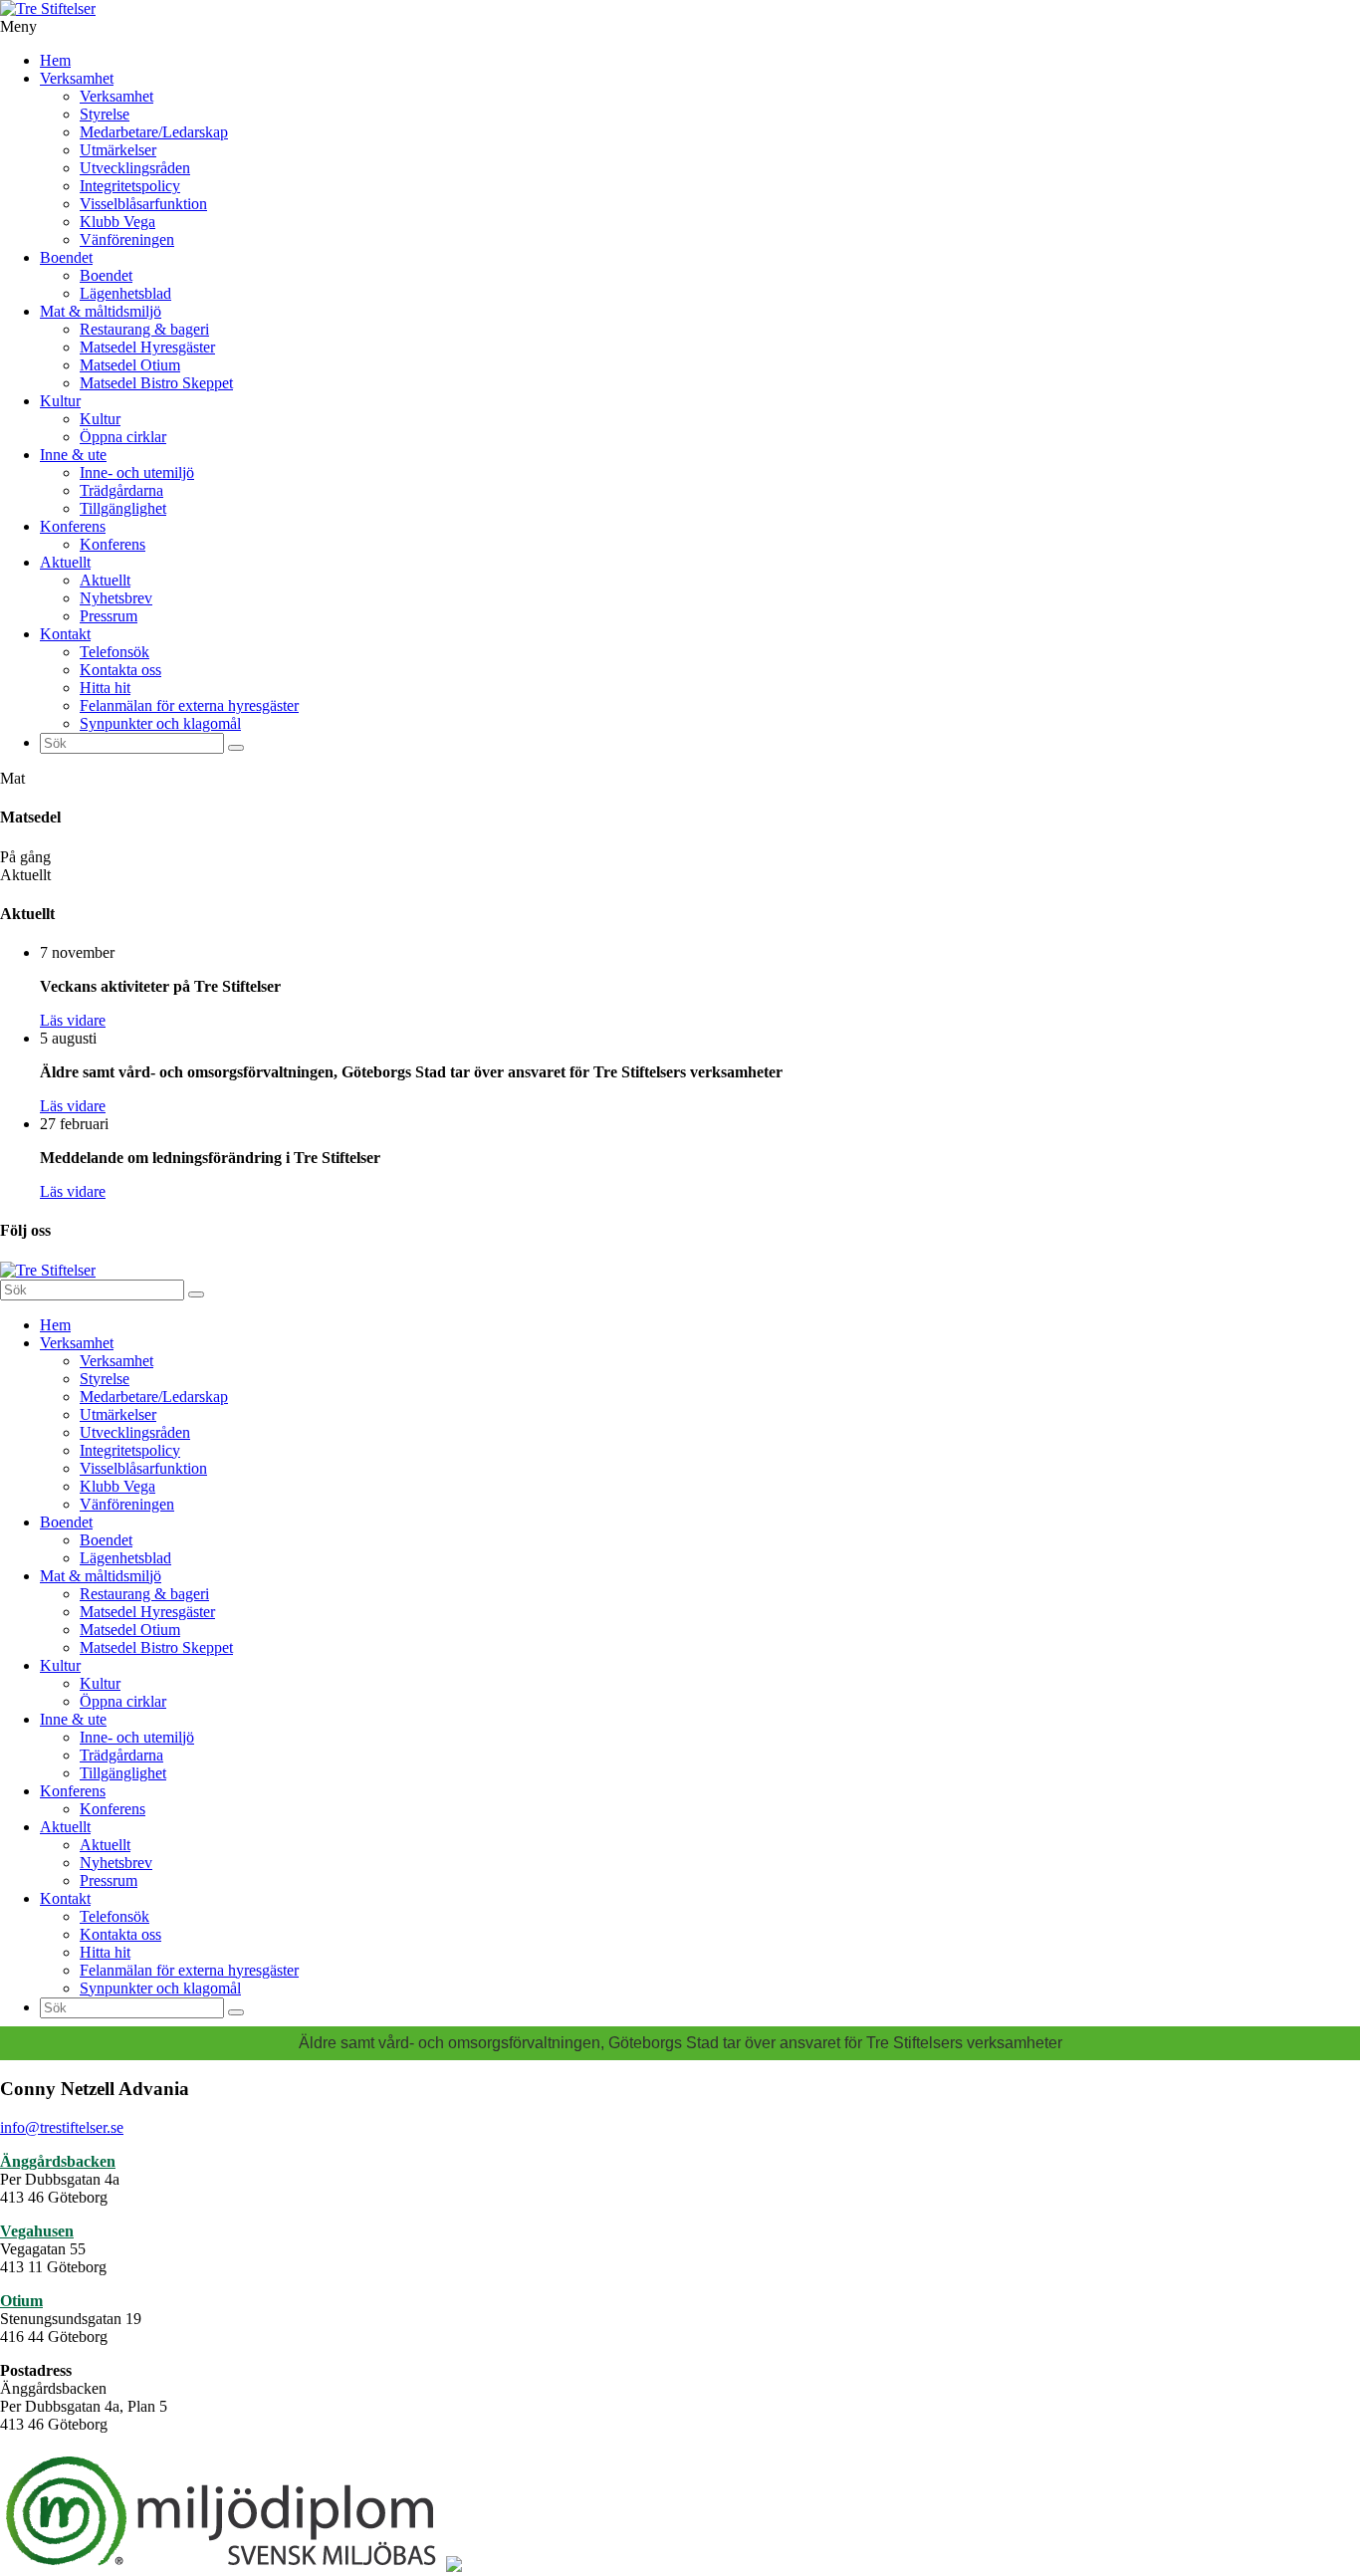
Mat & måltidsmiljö (101, 311)
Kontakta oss (120, 670)
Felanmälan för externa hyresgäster (189, 705)
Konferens (73, 526)
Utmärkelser (118, 150)
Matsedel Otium (130, 365)
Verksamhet (77, 78)
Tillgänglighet (123, 508)
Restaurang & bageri (144, 329)
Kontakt (65, 634)
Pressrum (109, 616)
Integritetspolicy (130, 186)
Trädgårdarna (121, 490)
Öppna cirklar (123, 437)
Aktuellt (65, 562)
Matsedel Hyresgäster (147, 347)
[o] (236, 748)
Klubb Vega (117, 222)
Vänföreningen (127, 239)
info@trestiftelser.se (62, 2127)
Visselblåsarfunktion (143, 204)
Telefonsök (114, 652)
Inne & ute (73, 455)
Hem (55, 60)
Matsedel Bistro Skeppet (156, 383)
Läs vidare (73, 1020)
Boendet (66, 257)
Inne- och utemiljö (137, 472)
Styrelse (105, 114)
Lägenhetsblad (125, 293)
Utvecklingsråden (135, 168)
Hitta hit (105, 688)
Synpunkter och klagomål (160, 723)
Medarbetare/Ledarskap (154, 132)
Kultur (60, 401)
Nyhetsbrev (116, 598)
